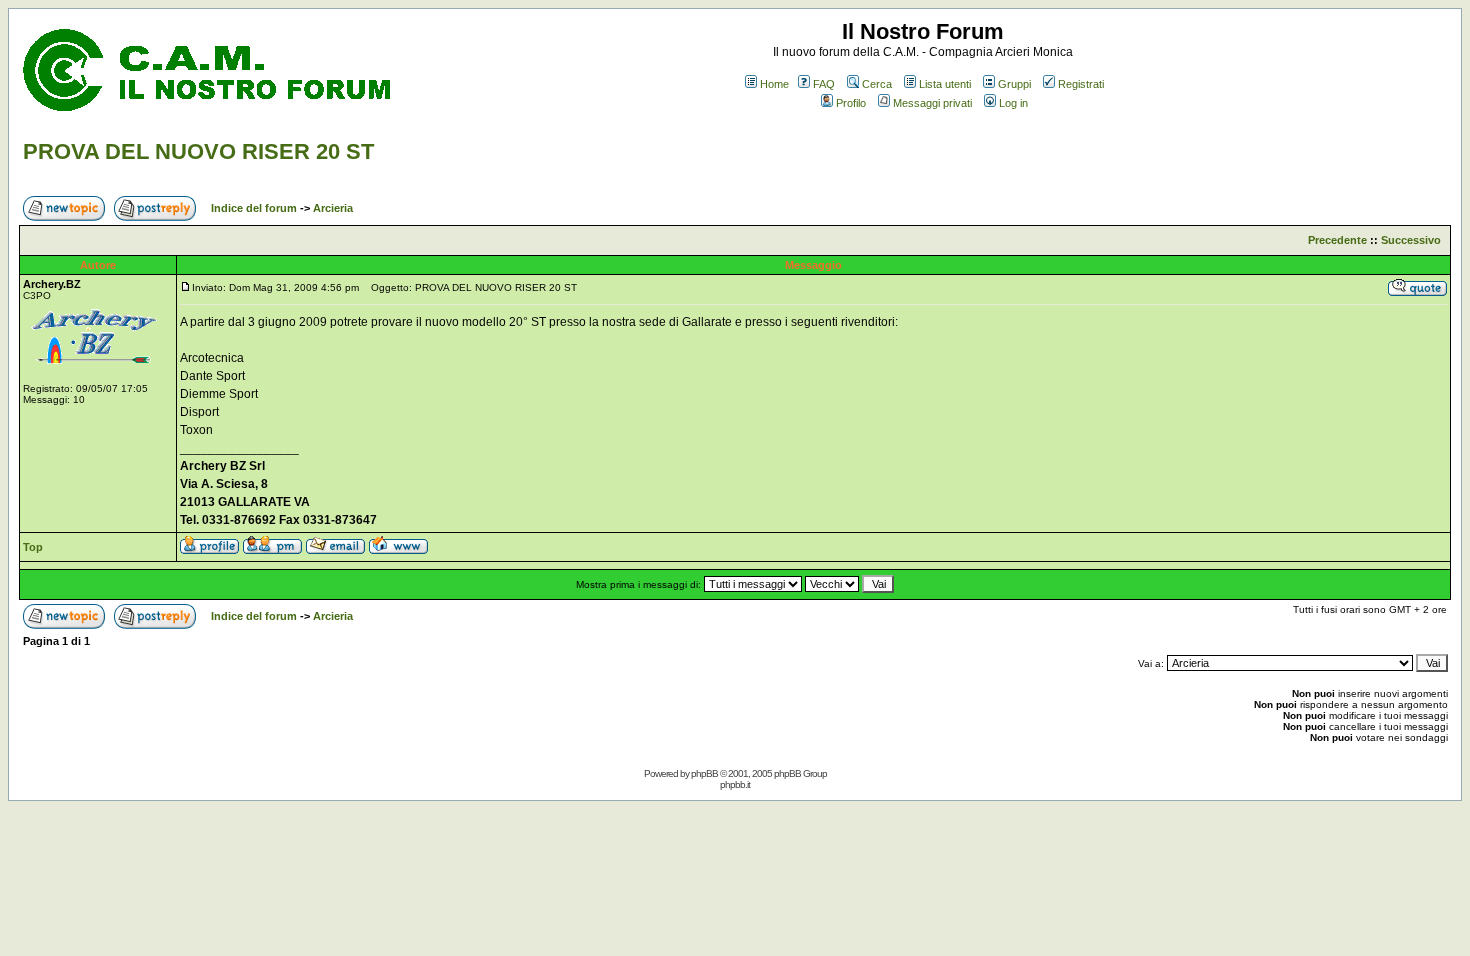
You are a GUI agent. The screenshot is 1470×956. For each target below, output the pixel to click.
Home (774, 84)
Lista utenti (945, 84)
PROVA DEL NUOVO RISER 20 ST (198, 151)
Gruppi (1014, 84)
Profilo (851, 103)
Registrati (1081, 84)
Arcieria (333, 208)
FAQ (824, 84)
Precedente (1337, 240)
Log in (1013, 103)
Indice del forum (254, 208)
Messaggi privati (932, 103)
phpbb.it (735, 784)
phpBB (704, 773)
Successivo (1411, 240)
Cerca (877, 84)
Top (33, 547)
